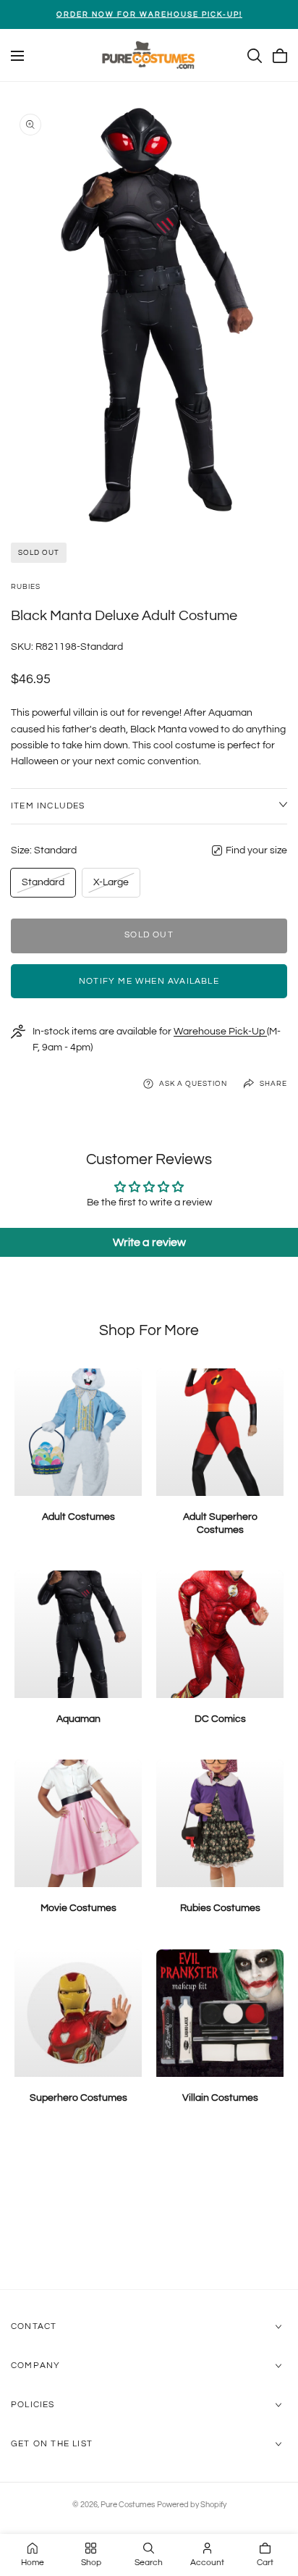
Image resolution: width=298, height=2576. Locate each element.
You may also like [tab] (149, 2212)
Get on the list (52, 2444)
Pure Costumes (128, 2505)
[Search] (255, 56)
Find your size (256, 850)
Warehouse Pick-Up (220, 1032)
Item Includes (48, 806)
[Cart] (280, 56)
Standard (43, 886)
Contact (34, 2326)
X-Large (111, 886)
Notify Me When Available (149, 981)
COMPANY (35, 2366)
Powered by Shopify (192, 2505)
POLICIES (33, 2405)
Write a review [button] (149, 1242)
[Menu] (17, 56)
